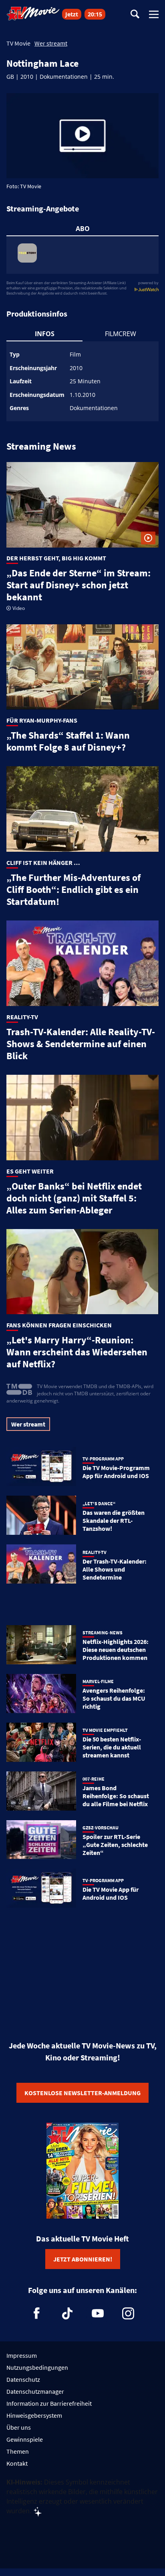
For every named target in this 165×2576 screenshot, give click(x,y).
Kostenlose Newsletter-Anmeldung (82, 2093)
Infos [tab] (45, 334)
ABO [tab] (83, 229)
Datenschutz (23, 2379)
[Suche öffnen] (135, 15)
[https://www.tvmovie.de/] (33, 14)
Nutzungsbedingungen (37, 2367)
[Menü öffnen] (154, 14)
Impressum (22, 2355)
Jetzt (72, 14)
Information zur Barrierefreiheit (49, 2403)
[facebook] (37, 2313)
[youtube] (98, 2313)
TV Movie (18, 43)
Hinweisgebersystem (34, 2415)
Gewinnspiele (25, 2439)
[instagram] (128, 2313)
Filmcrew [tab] (121, 334)
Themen (18, 2451)
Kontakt (17, 2463)
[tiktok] (67, 2313)
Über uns (19, 2427)
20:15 (95, 14)
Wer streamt (51, 43)
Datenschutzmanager (35, 2391)
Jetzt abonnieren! (83, 2259)
